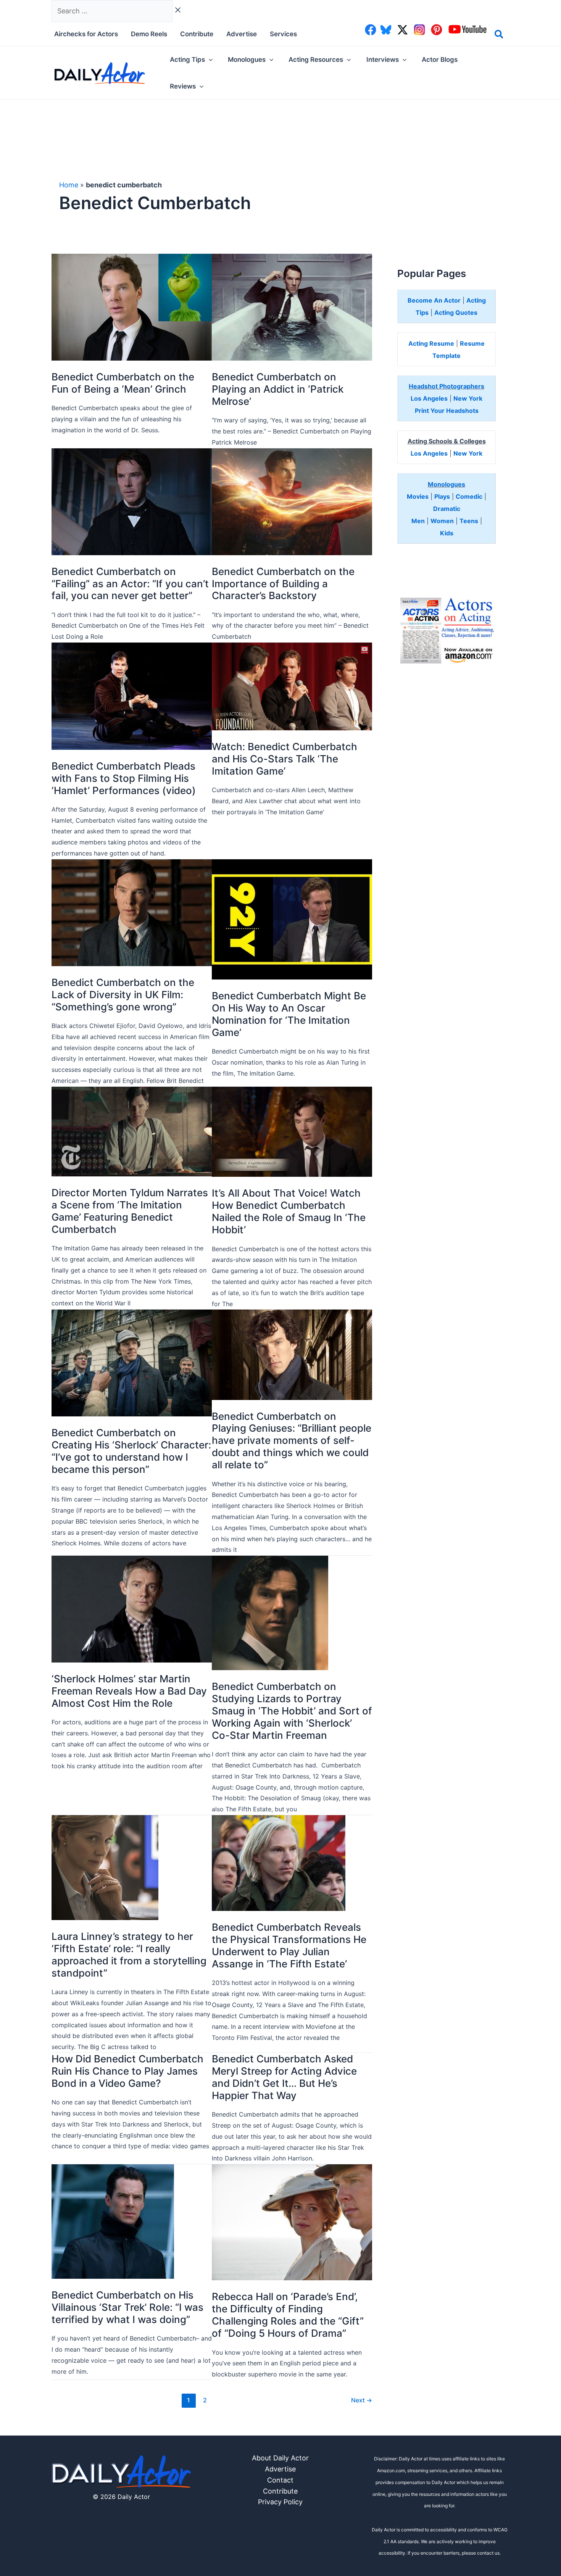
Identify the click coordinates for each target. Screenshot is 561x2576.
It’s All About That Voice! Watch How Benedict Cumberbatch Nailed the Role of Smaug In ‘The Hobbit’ (289, 1211)
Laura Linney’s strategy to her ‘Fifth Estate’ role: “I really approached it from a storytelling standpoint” (129, 1955)
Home (69, 185)
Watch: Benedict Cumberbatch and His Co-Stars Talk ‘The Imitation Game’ (285, 759)
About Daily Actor (280, 2458)
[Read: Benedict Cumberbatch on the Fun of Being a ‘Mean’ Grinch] (132, 307)
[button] (499, 35)
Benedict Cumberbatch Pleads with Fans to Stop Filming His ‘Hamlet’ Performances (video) (124, 778)
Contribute (280, 2491)
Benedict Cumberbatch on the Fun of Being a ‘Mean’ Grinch (123, 383)
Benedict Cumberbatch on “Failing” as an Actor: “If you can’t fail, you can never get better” (130, 584)
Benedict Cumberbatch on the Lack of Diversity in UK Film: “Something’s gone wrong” (123, 995)
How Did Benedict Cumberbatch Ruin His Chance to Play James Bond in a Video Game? (127, 2071)
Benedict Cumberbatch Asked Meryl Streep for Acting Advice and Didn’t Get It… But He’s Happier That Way (284, 2077)
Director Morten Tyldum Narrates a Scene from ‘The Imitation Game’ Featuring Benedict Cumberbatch (130, 1211)
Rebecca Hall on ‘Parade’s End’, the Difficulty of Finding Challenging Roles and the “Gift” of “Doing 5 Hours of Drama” (288, 2315)
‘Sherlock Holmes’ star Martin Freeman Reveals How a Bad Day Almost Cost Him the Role (129, 1691)
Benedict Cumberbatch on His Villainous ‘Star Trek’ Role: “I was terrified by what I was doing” (127, 2307)
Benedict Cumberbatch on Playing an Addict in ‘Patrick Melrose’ (278, 389)
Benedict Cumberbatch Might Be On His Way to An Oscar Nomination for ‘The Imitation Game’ (289, 1014)
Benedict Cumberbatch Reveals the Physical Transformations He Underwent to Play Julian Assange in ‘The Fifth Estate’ (289, 1945)
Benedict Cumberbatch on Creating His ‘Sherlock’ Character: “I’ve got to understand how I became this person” (131, 1451)
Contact (280, 2480)
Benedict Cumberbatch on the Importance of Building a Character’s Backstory (283, 584)
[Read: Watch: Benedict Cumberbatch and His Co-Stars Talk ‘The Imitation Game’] (292, 686)
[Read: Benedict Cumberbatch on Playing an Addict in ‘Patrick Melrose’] (292, 307)
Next (362, 2400)
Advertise (280, 2469)
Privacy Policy (280, 2502)
